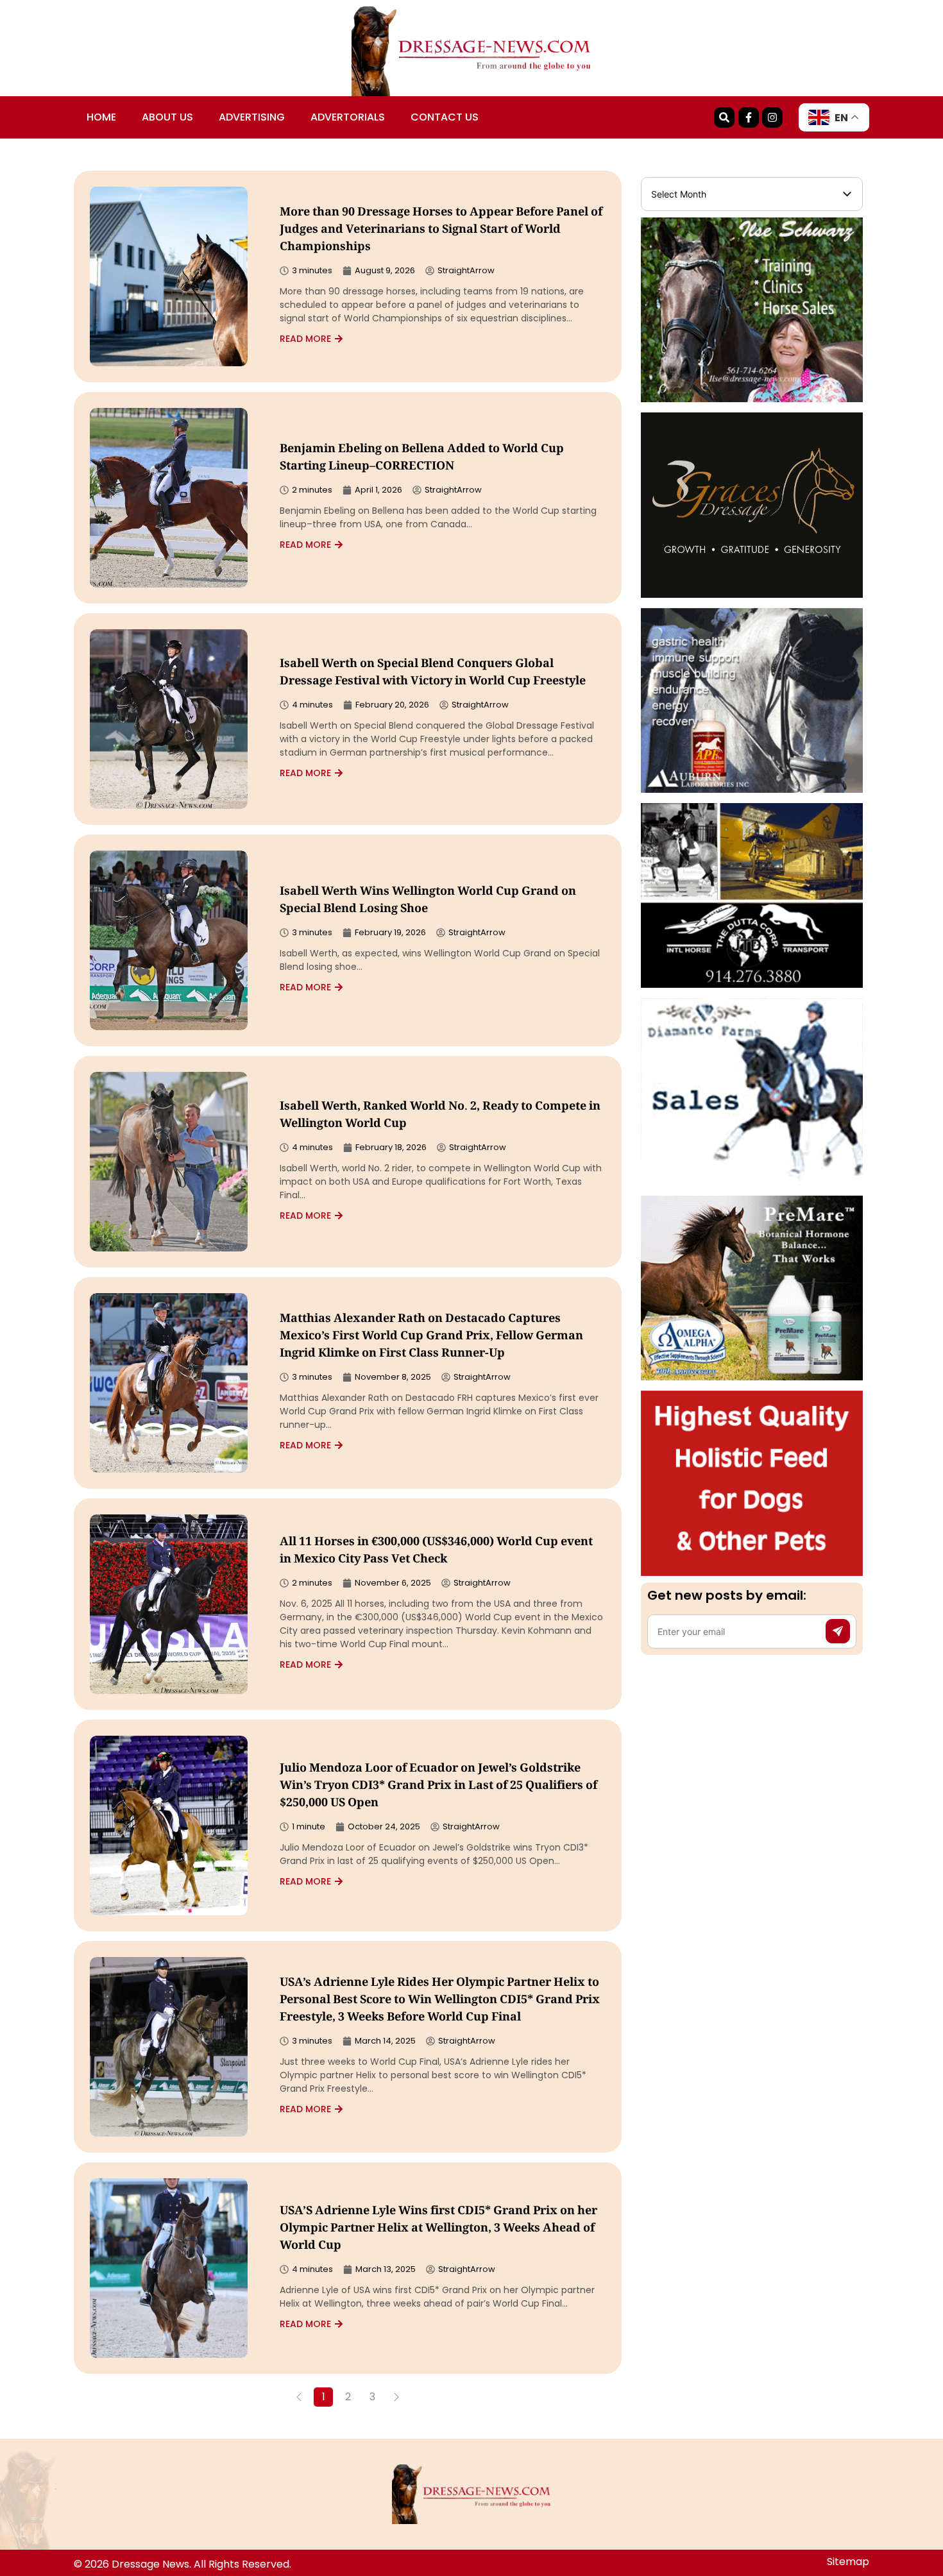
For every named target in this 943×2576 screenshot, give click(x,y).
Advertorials (348, 117)
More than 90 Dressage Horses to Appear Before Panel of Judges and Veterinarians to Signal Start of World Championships (441, 230)
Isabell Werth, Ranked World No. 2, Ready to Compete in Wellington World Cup (440, 1116)
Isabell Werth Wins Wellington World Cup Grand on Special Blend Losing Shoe (428, 901)
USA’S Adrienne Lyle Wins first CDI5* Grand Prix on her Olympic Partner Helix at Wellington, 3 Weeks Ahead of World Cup (438, 2229)
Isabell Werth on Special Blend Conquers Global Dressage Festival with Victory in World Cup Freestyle (433, 673)
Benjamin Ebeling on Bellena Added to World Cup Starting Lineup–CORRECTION (422, 458)
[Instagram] (772, 117)
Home (101, 117)
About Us (167, 117)
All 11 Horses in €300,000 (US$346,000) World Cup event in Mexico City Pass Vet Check (436, 1551)
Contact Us (445, 117)
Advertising (252, 117)
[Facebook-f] (749, 117)
